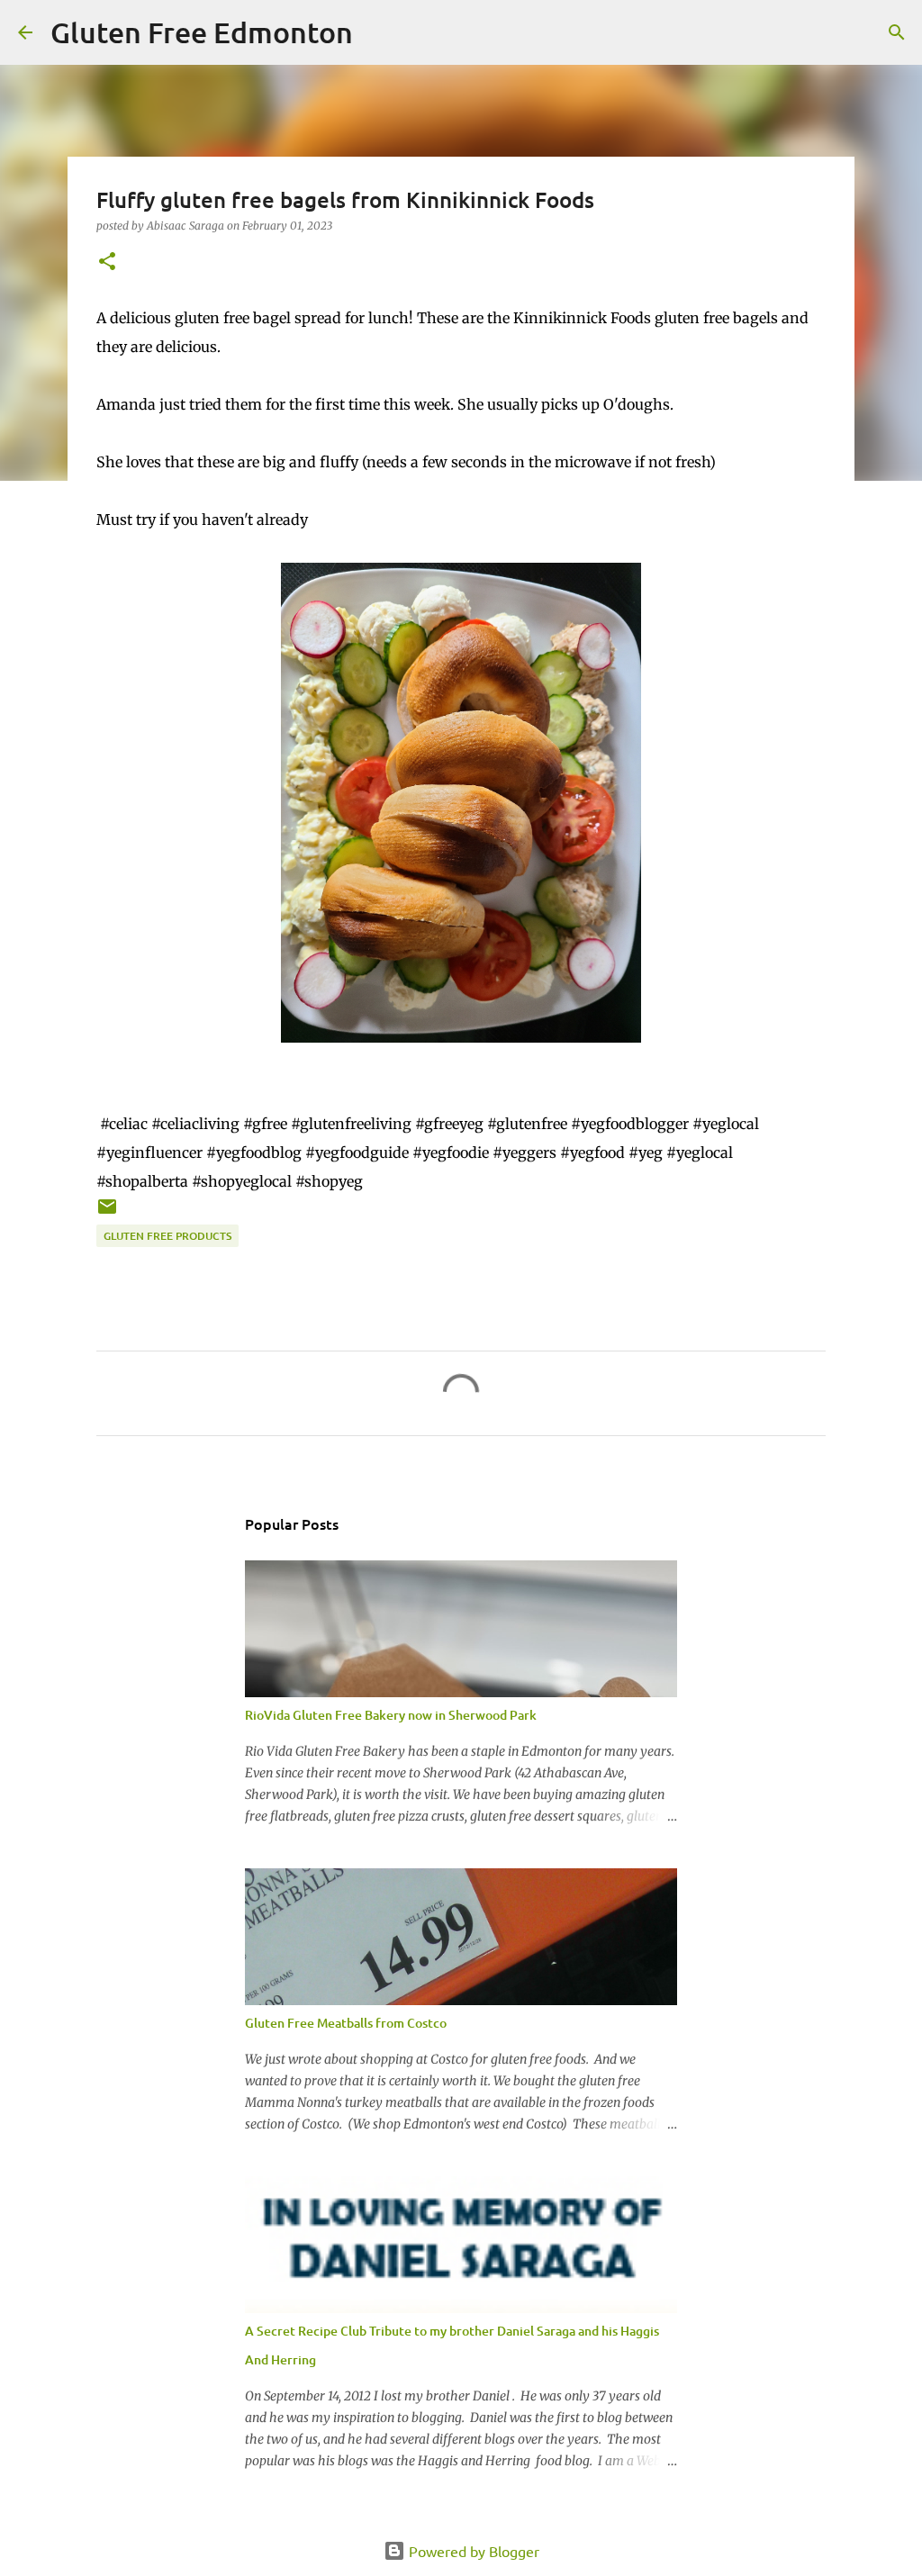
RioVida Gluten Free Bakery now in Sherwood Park (391, 1715)
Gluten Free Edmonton (202, 32)
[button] (107, 262)
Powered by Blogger (472, 2551)
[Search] (378, 32)
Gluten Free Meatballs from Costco (346, 2023)
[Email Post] (107, 1213)
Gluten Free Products (167, 1236)
